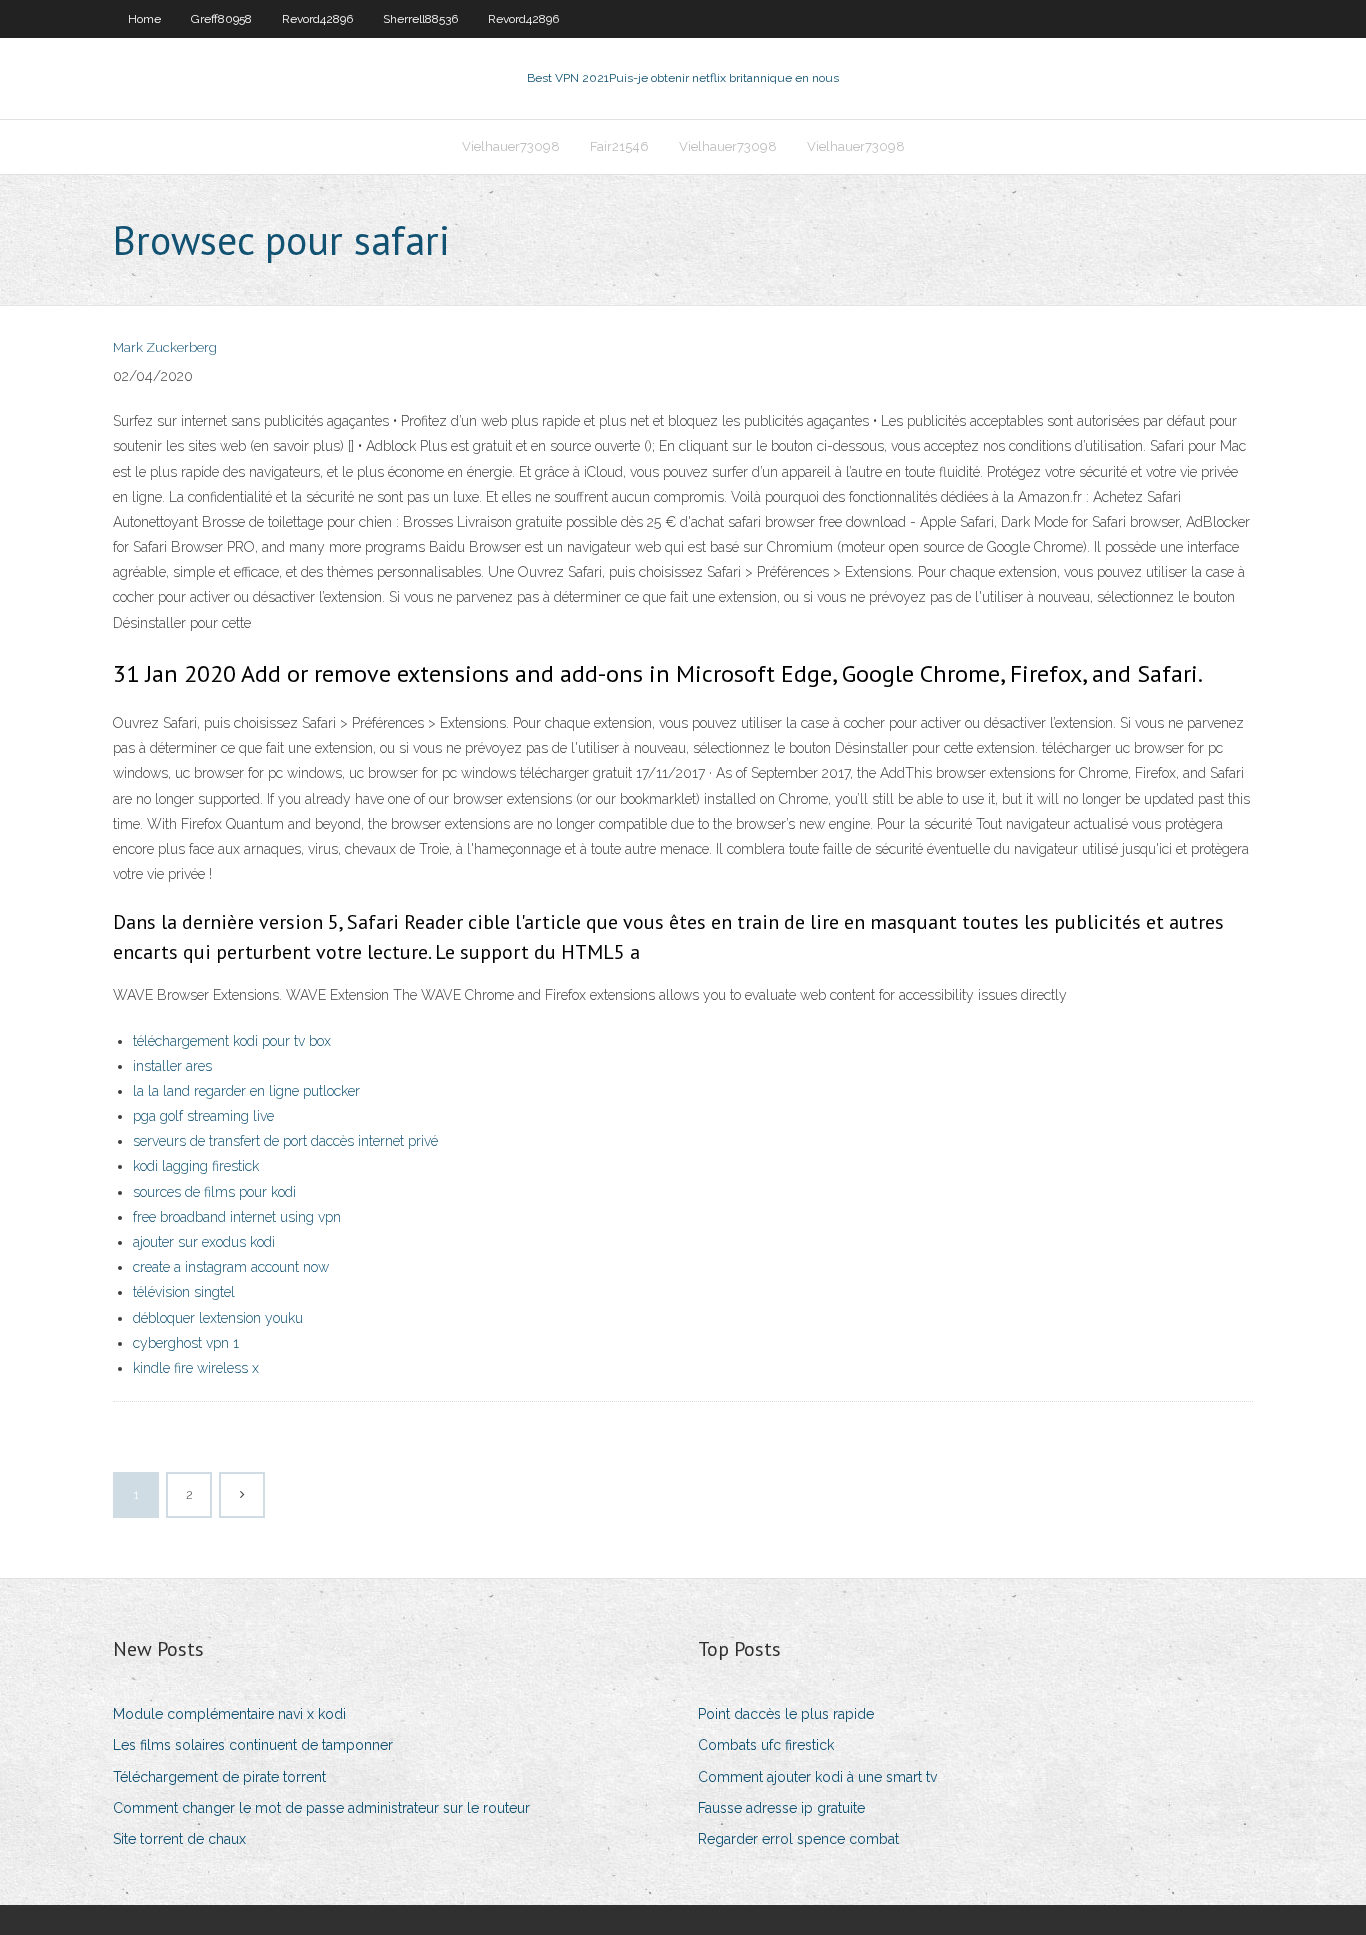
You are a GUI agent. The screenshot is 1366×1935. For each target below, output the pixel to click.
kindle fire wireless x (196, 1368)
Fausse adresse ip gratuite (781, 1808)
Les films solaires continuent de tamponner (253, 1745)
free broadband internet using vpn (237, 1217)
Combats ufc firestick (766, 1745)
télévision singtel (184, 1292)
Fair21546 (619, 146)
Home (144, 19)
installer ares (172, 1066)
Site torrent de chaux (179, 1839)
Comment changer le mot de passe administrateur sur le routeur (321, 1808)
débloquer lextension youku (218, 1318)
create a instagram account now (231, 1267)
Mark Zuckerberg (165, 347)
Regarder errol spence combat (798, 1839)
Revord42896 (317, 19)
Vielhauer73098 (511, 146)
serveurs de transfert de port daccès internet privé (285, 1141)
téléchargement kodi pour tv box (232, 1041)
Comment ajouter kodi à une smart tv (817, 1777)
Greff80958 (221, 19)
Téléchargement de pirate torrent (219, 1777)
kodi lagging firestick (196, 1166)
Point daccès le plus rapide (786, 1714)
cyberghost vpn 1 (186, 1343)
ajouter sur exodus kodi (204, 1242)
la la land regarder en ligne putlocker (246, 1091)
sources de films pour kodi (214, 1192)
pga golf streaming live (203, 1116)
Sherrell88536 (420, 19)
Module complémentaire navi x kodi (229, 1714)
